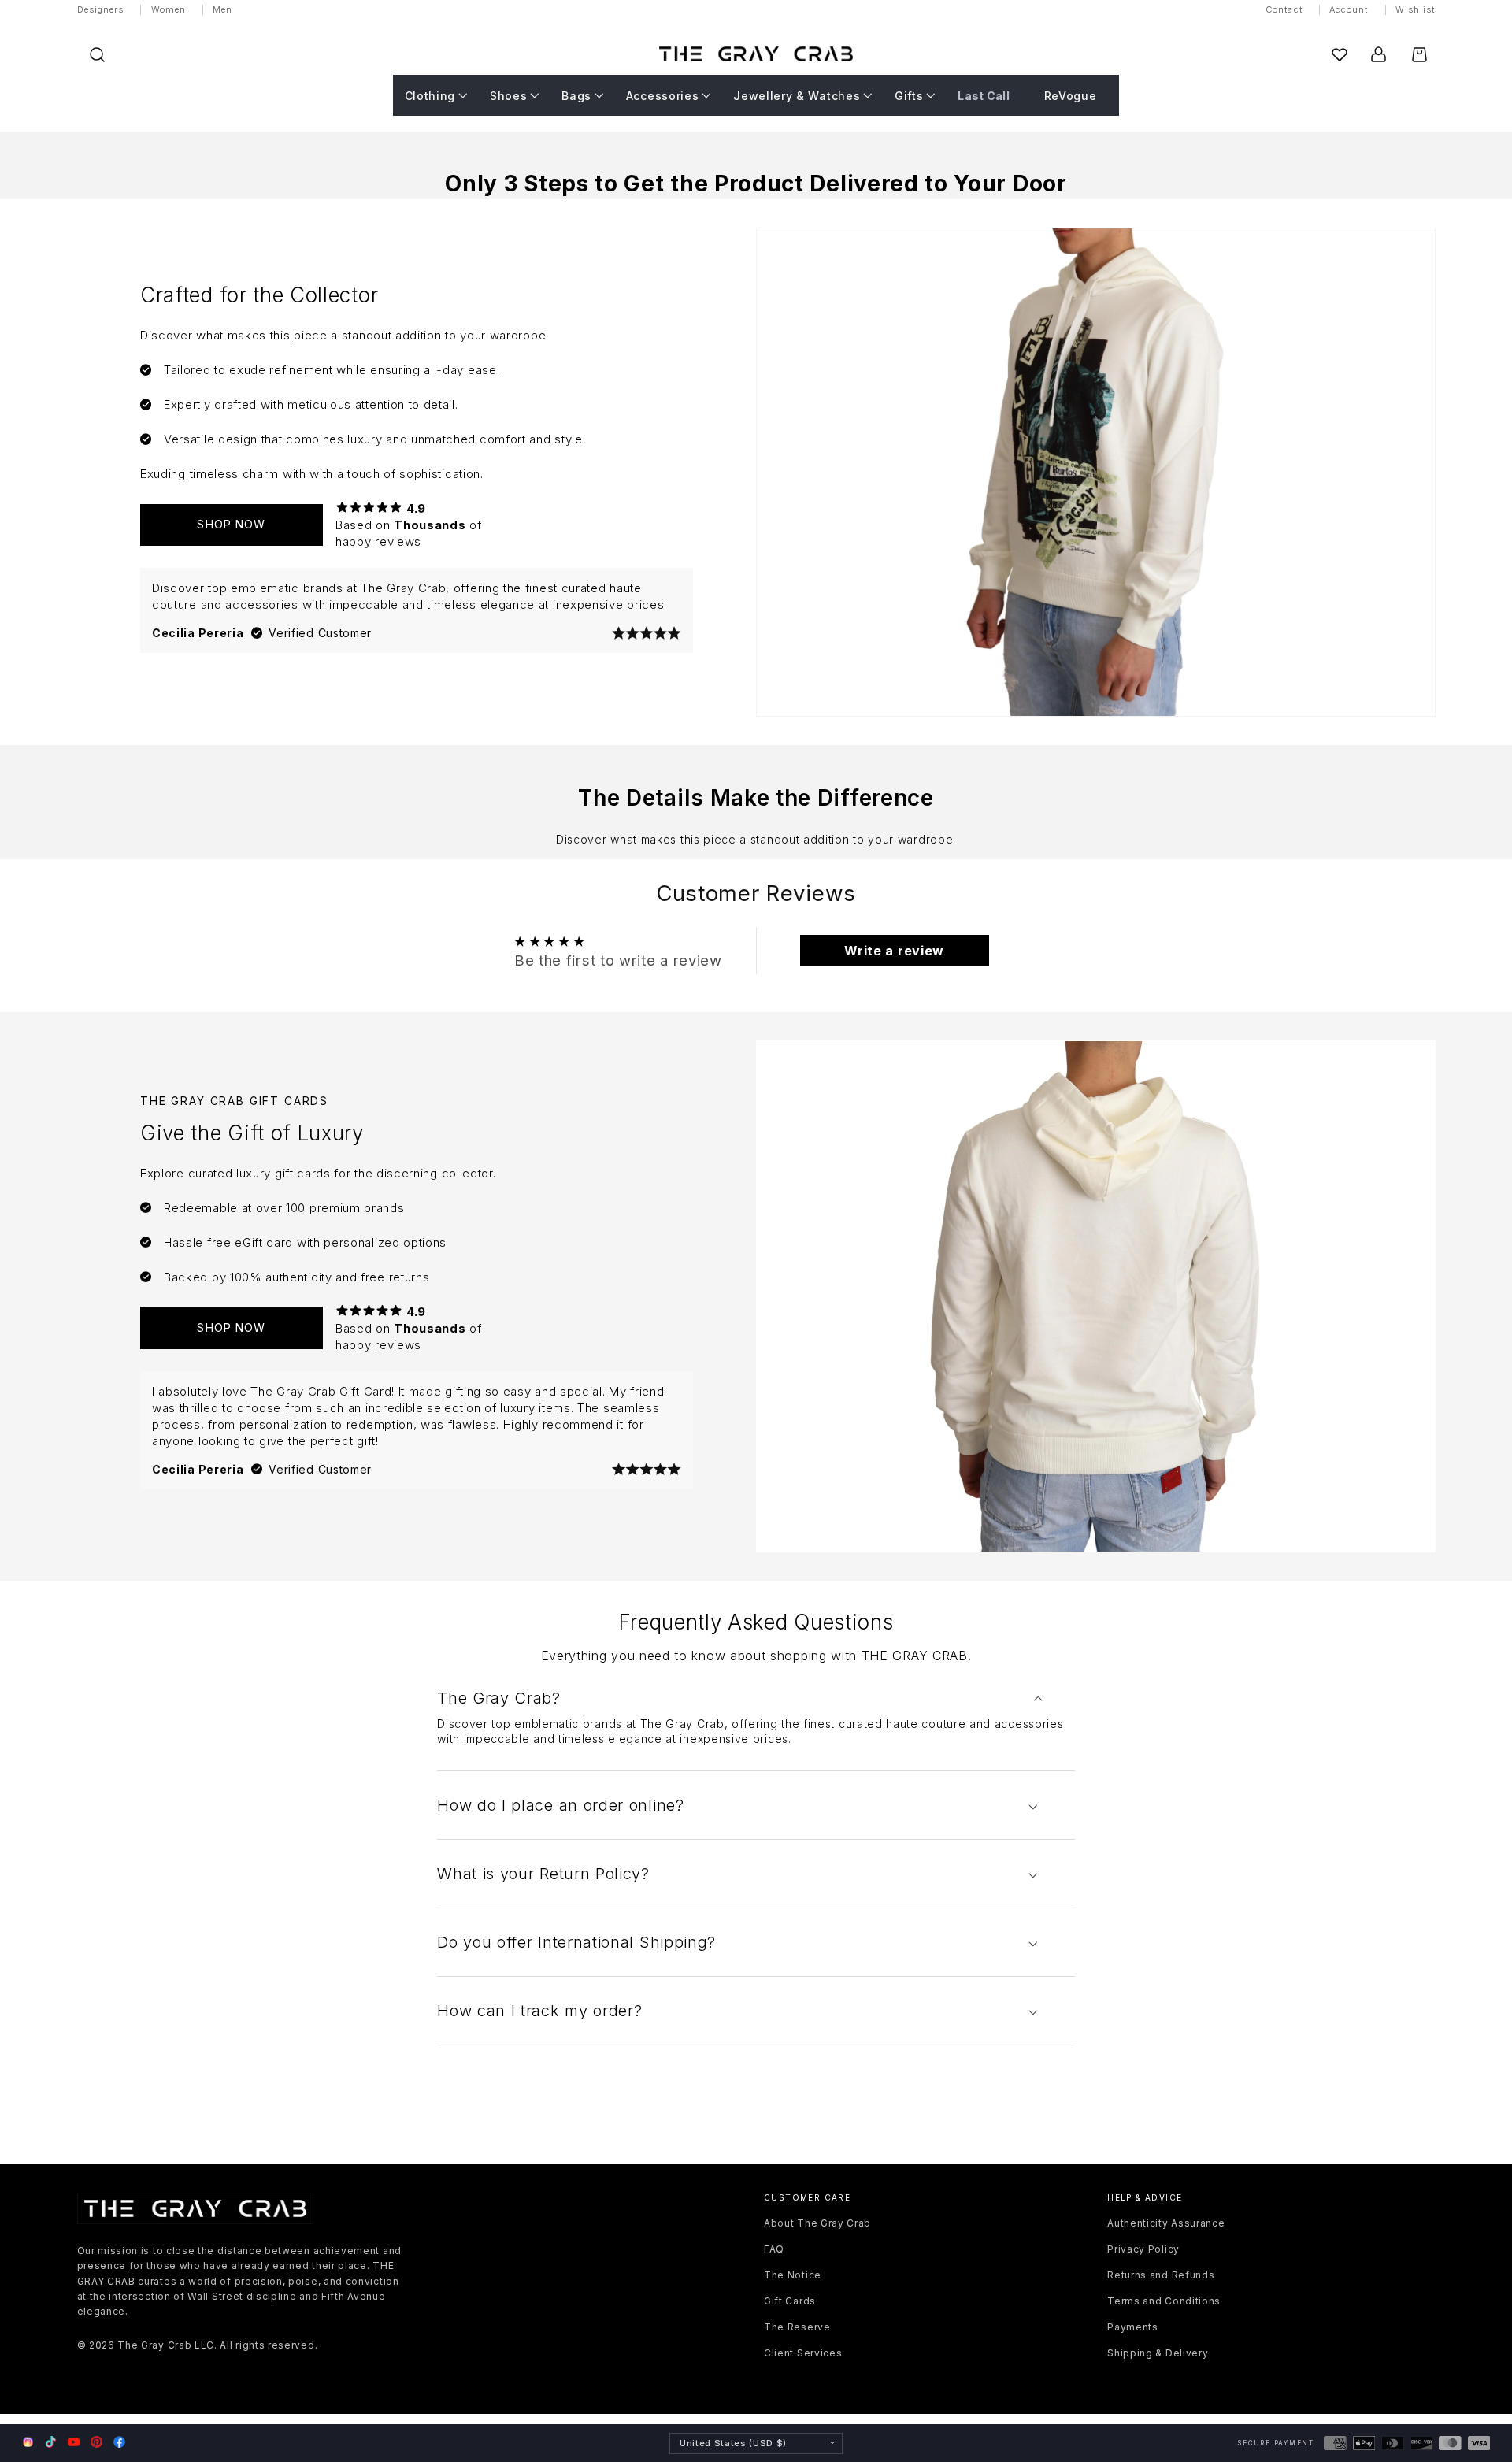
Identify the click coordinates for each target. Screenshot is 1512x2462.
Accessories (663, 95)
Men (222, 9)
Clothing (430, 95)
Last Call (984, 95)
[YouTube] (74, 2442)
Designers (101, 9)
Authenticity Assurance (1166, 2223)
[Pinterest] (96, 2442)
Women (169, 9)
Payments (1133, 2327)
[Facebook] (119, 2442)
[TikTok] (51, 2442)
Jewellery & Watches (797, 95)
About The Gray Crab (817, 2223)
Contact (1284, 9)
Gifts (909, 95)
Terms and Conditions (1164, 2301)
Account (1349, 9)
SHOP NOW (231, 524)
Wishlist (1416, 9)
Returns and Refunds (1161, 2275)
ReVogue (1071, 95)
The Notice (793, 2275)
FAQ (774, 2249)
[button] (97, 55)
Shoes (508, 95)
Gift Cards (790, 2301)
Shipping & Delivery (1158, 2353)
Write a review (894, 951)
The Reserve (797, 2327)
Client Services (803, 2353)
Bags (576, 95)
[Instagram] (28, 2443)
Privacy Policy (1143, 2249)
